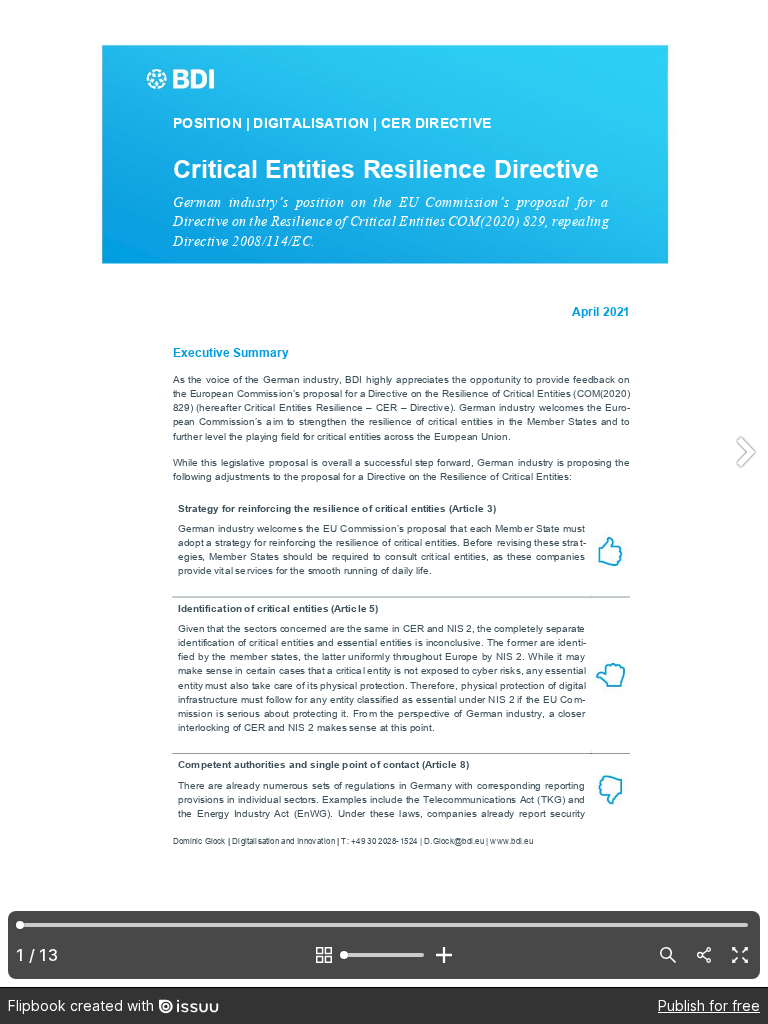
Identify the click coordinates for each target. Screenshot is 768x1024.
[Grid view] (324, 955)
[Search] (668, 955)
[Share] (704, 955)
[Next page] (744, 493)
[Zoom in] (444, 955)
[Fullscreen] (740, 955)
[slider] (384, 955)
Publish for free (709, 1005)
